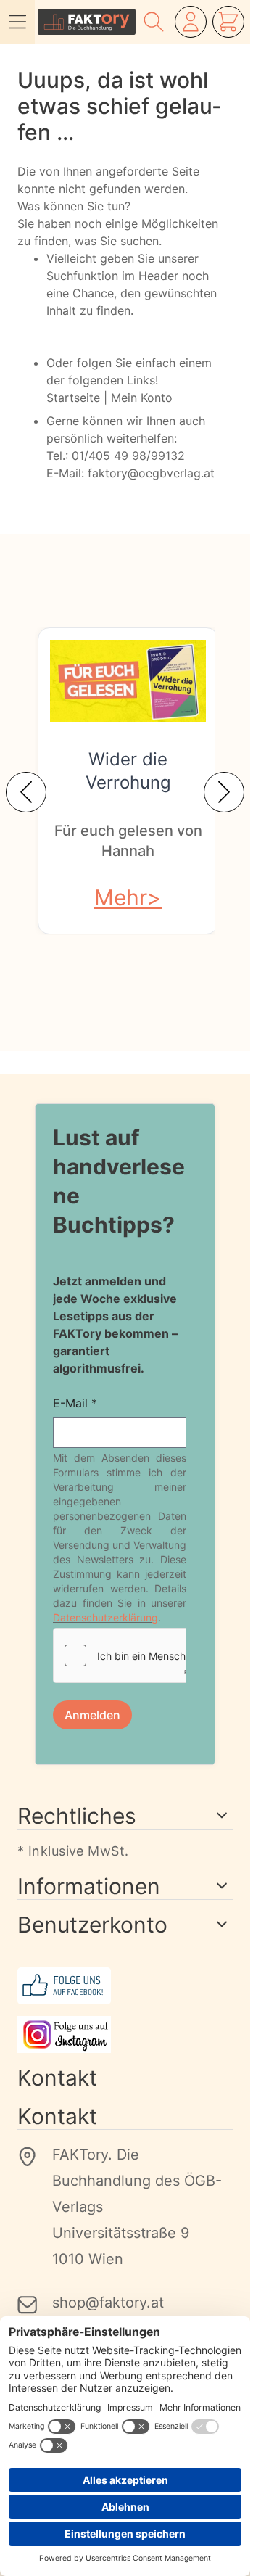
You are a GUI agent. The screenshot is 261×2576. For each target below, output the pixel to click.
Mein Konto (142, 398)
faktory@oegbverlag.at (151, 473)
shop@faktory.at (108, 2303)
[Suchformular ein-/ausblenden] (154, 22)
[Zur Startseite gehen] (87, 22)
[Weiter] (224, 792)
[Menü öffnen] (17, 22)
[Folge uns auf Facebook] (125, 1986)
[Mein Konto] (191, 22)
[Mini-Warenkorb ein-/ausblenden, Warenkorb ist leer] (228, 22)
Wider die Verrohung (128, 771)
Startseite (73, 398)
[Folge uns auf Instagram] (125, 2034)
